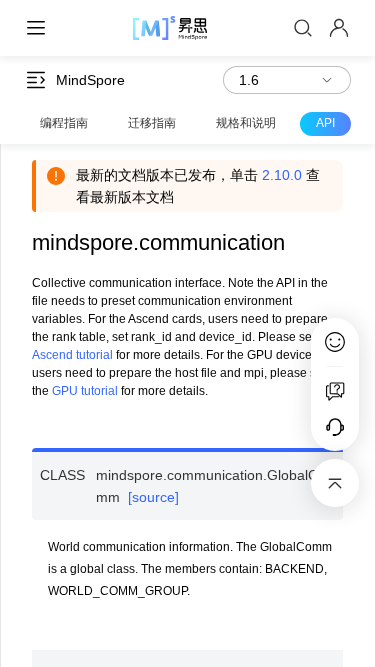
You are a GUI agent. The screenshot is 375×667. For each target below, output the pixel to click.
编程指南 (64, 123)
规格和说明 (246, 123)
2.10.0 (282, 175)
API (325, 123)
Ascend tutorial (72, 355)
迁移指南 (152, 123)
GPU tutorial (85, 391)
